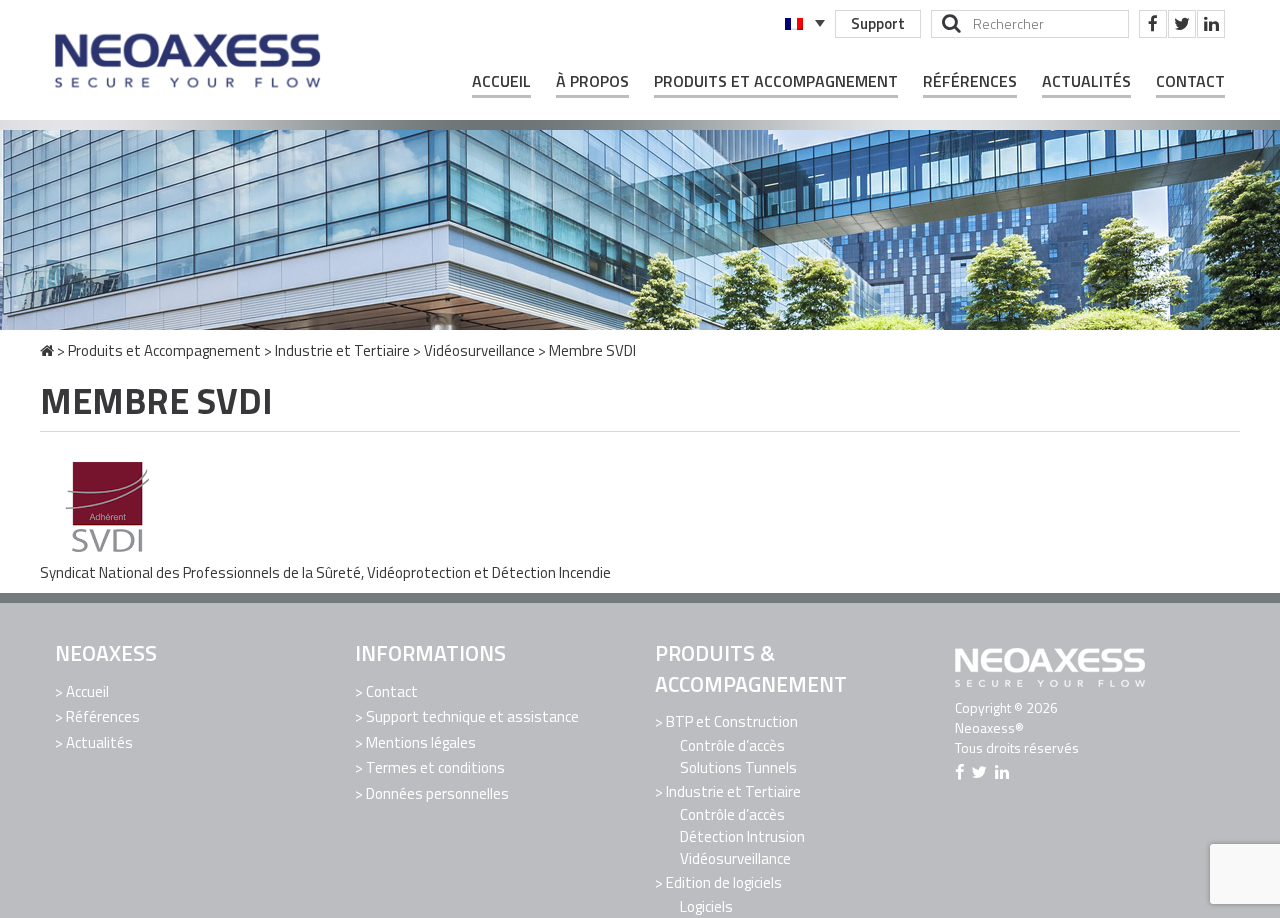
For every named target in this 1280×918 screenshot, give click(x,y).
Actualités (1086, 81)
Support (878, 23)
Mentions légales (421, 742)
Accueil (501, 81)
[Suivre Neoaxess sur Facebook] (1153, 24)
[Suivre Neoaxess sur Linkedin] (1211, 24)
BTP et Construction (732, 721)
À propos (592, 81)
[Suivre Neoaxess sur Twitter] (1182, 24)
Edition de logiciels (724, 882)
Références (970, 81)
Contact (1190, 81)
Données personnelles (437, 793)
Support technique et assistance (472, 716)
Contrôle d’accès (732, 745)
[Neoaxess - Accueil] (190, 59)
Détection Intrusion (742, 836)
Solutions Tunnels (738, 767)
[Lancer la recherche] (951, 23)
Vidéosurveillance (479, 350)
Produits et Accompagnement (776, 81)
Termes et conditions (435, 767)
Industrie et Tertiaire (342, 350)
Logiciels (706, 906)
